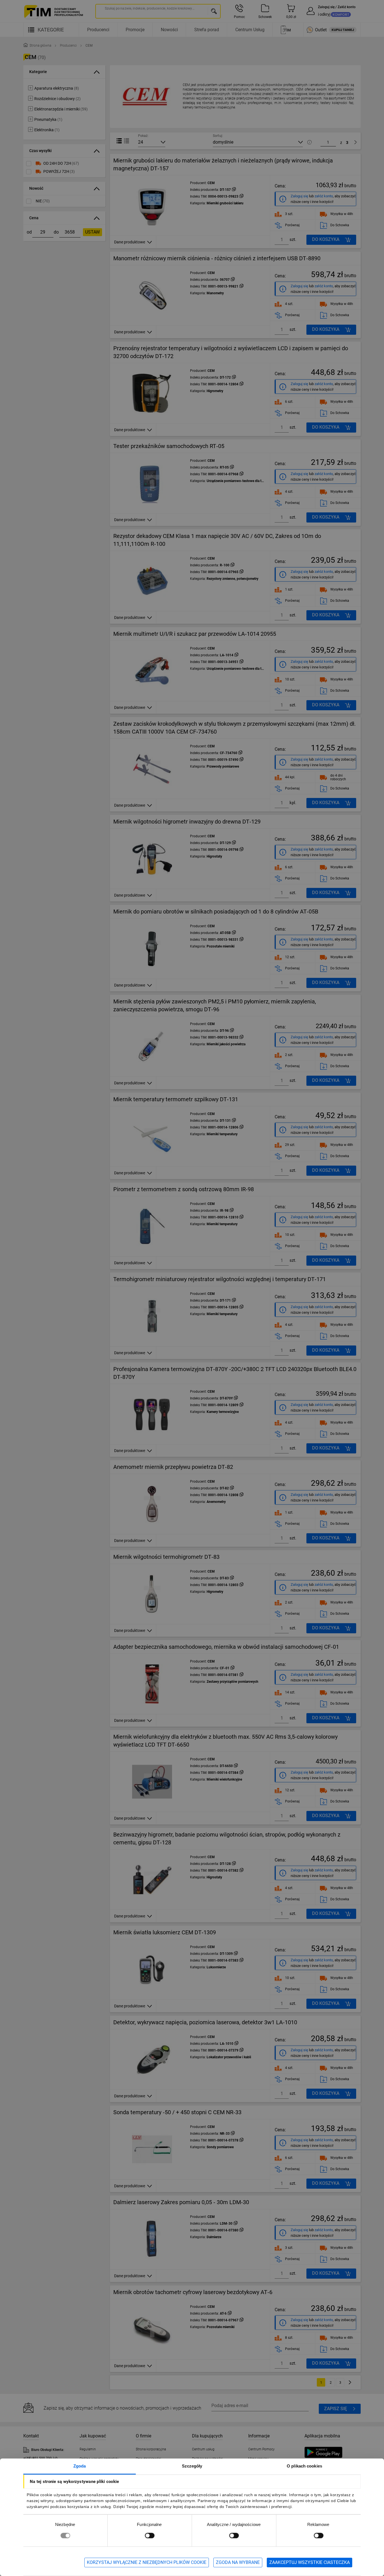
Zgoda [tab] (80, 2466)
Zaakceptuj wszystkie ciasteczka (310, 2562)
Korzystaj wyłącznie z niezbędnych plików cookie (147, 2562)
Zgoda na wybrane (238, 2562)
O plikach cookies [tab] (304, 2466)
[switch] (150, 2535)
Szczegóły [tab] (192, 2466)
